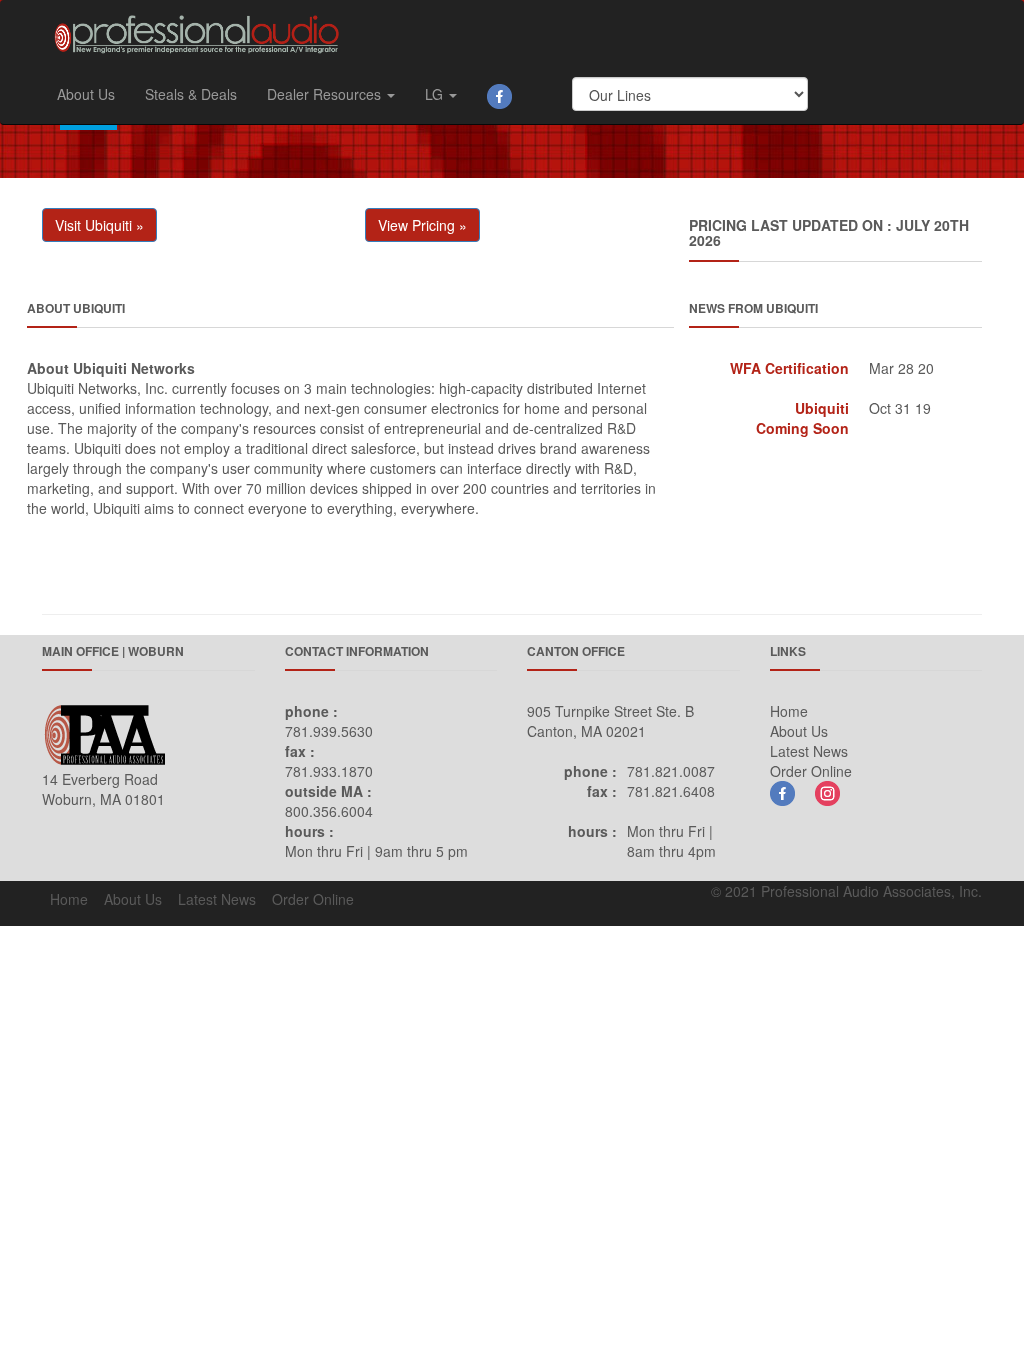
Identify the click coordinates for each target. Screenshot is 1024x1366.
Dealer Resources (326, 94)
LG (436, 94)
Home (789, 711)
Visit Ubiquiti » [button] (99, 225)
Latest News (809, 751)
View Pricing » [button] (422, 225)
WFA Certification (789, 368)
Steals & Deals (191, 94)
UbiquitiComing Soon (802, 418)
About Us (86, 94)
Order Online (811, 771)
